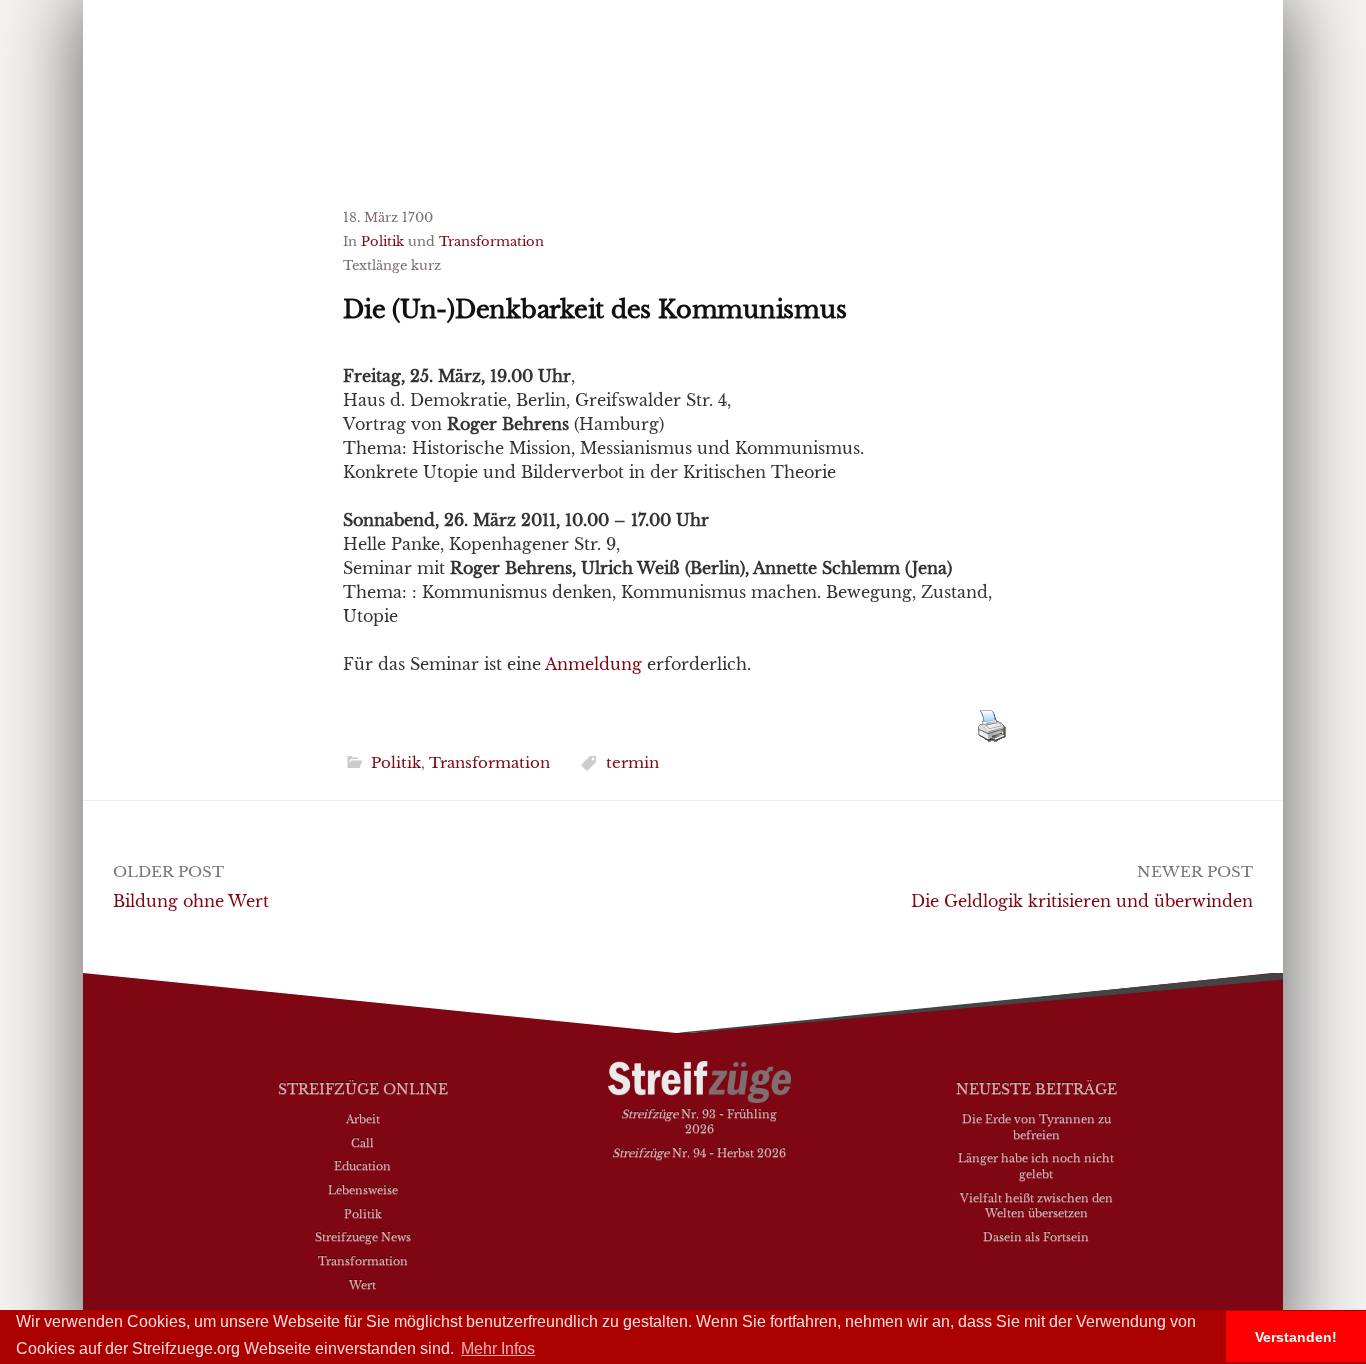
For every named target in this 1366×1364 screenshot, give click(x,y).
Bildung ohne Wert (191, 901)
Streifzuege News (363, 1237)
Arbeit (363, 1119)
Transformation (491, 241)
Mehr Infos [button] (498, 1348)
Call (362, 1143)
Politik (382, 241)
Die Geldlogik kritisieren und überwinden (1082, 901)
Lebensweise (363, 1190)
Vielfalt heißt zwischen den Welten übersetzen (1036, 1206)
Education (362, 1166)
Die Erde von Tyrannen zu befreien (1036, 1127)
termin (632, 762)
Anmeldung (593, 664)
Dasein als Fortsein (1036, 1237)
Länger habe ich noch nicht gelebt (1036, 1166)
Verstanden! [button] (1296, 1337)
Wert (362, 1285)
